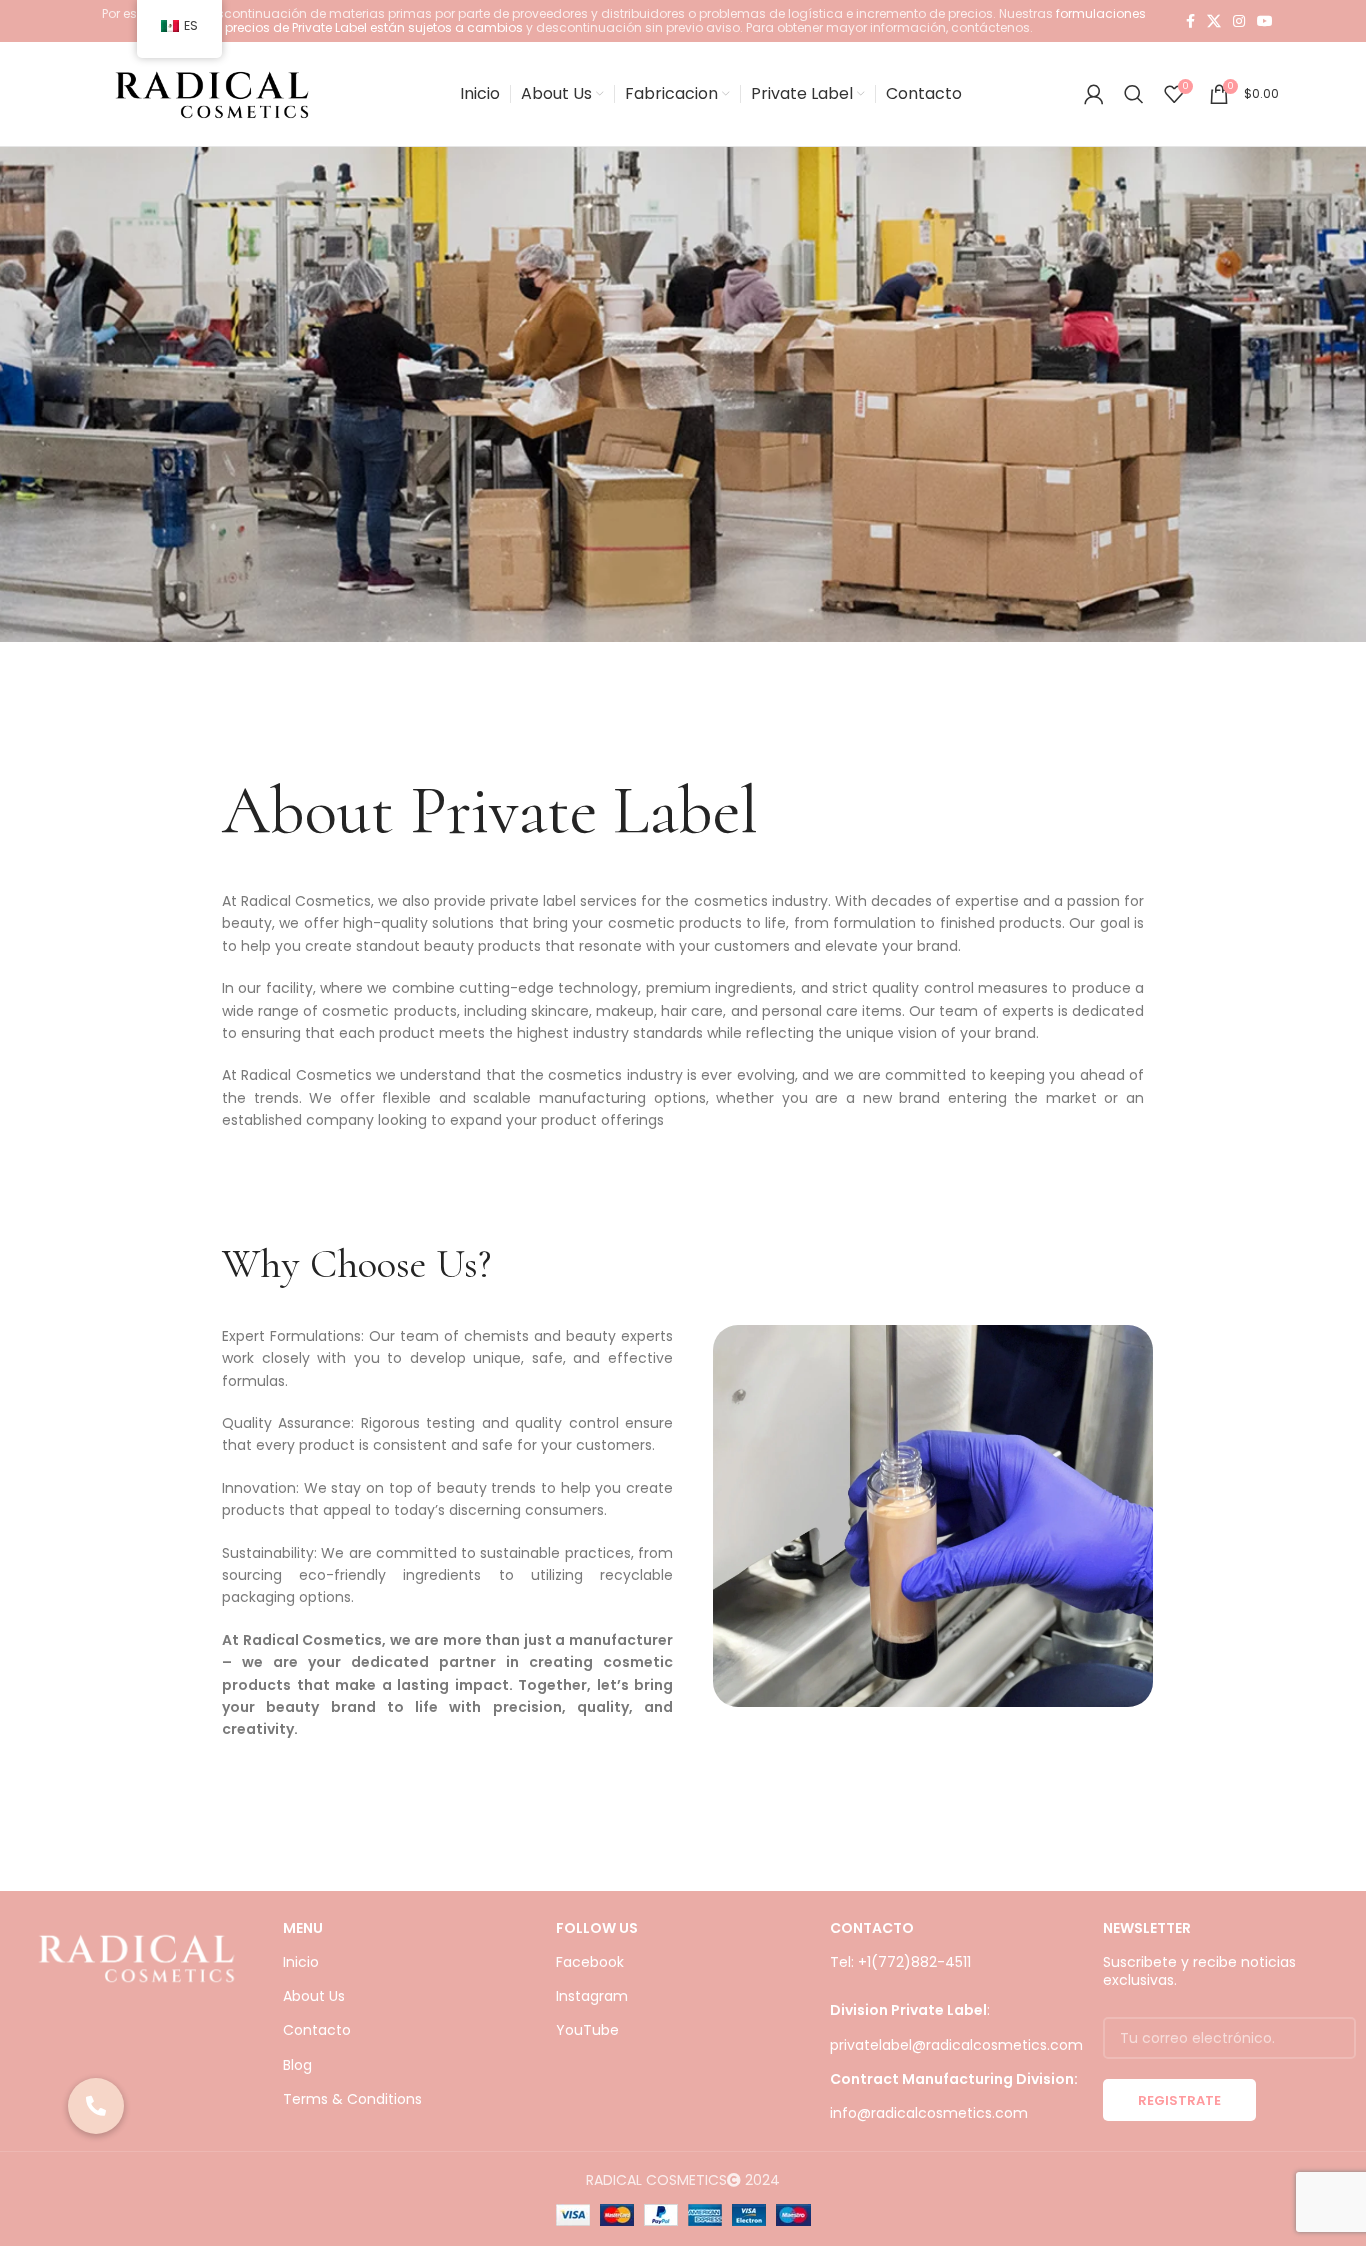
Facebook (590, 1962)
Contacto (317, 2030)
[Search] (1134, 94)
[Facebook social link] (1190, 21)
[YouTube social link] (1265, 21)
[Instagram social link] (1239, 21)
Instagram (592, 1996)
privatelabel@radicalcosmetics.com (956, 2045)
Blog (297, 2065)
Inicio (301, 1962)
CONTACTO (872, 1928)
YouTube (587, 2030)
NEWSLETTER (1147, 1928)
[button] (96, 2106)
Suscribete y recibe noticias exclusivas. (1199, 1971)
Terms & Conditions (352, 2099)
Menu (303, 1928)
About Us (314, 1996)
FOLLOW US (597, 1928)
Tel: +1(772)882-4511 (900, 1962)
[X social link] (1214, 21)
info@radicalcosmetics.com (929, 2113)
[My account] (1094, 94)
